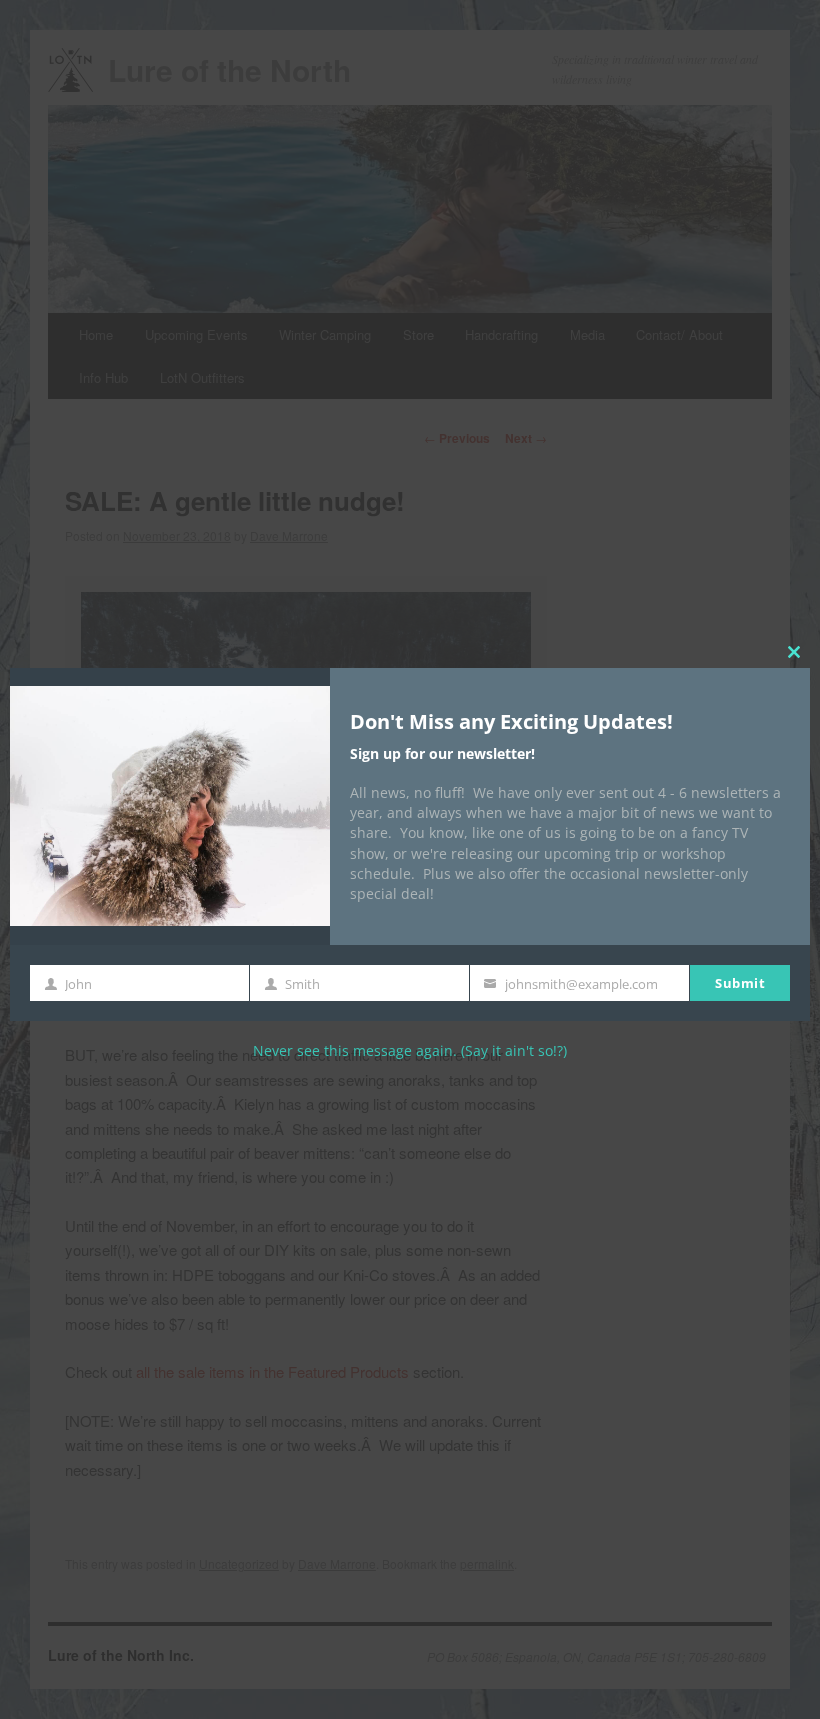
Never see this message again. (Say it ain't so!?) (410, 1050)
